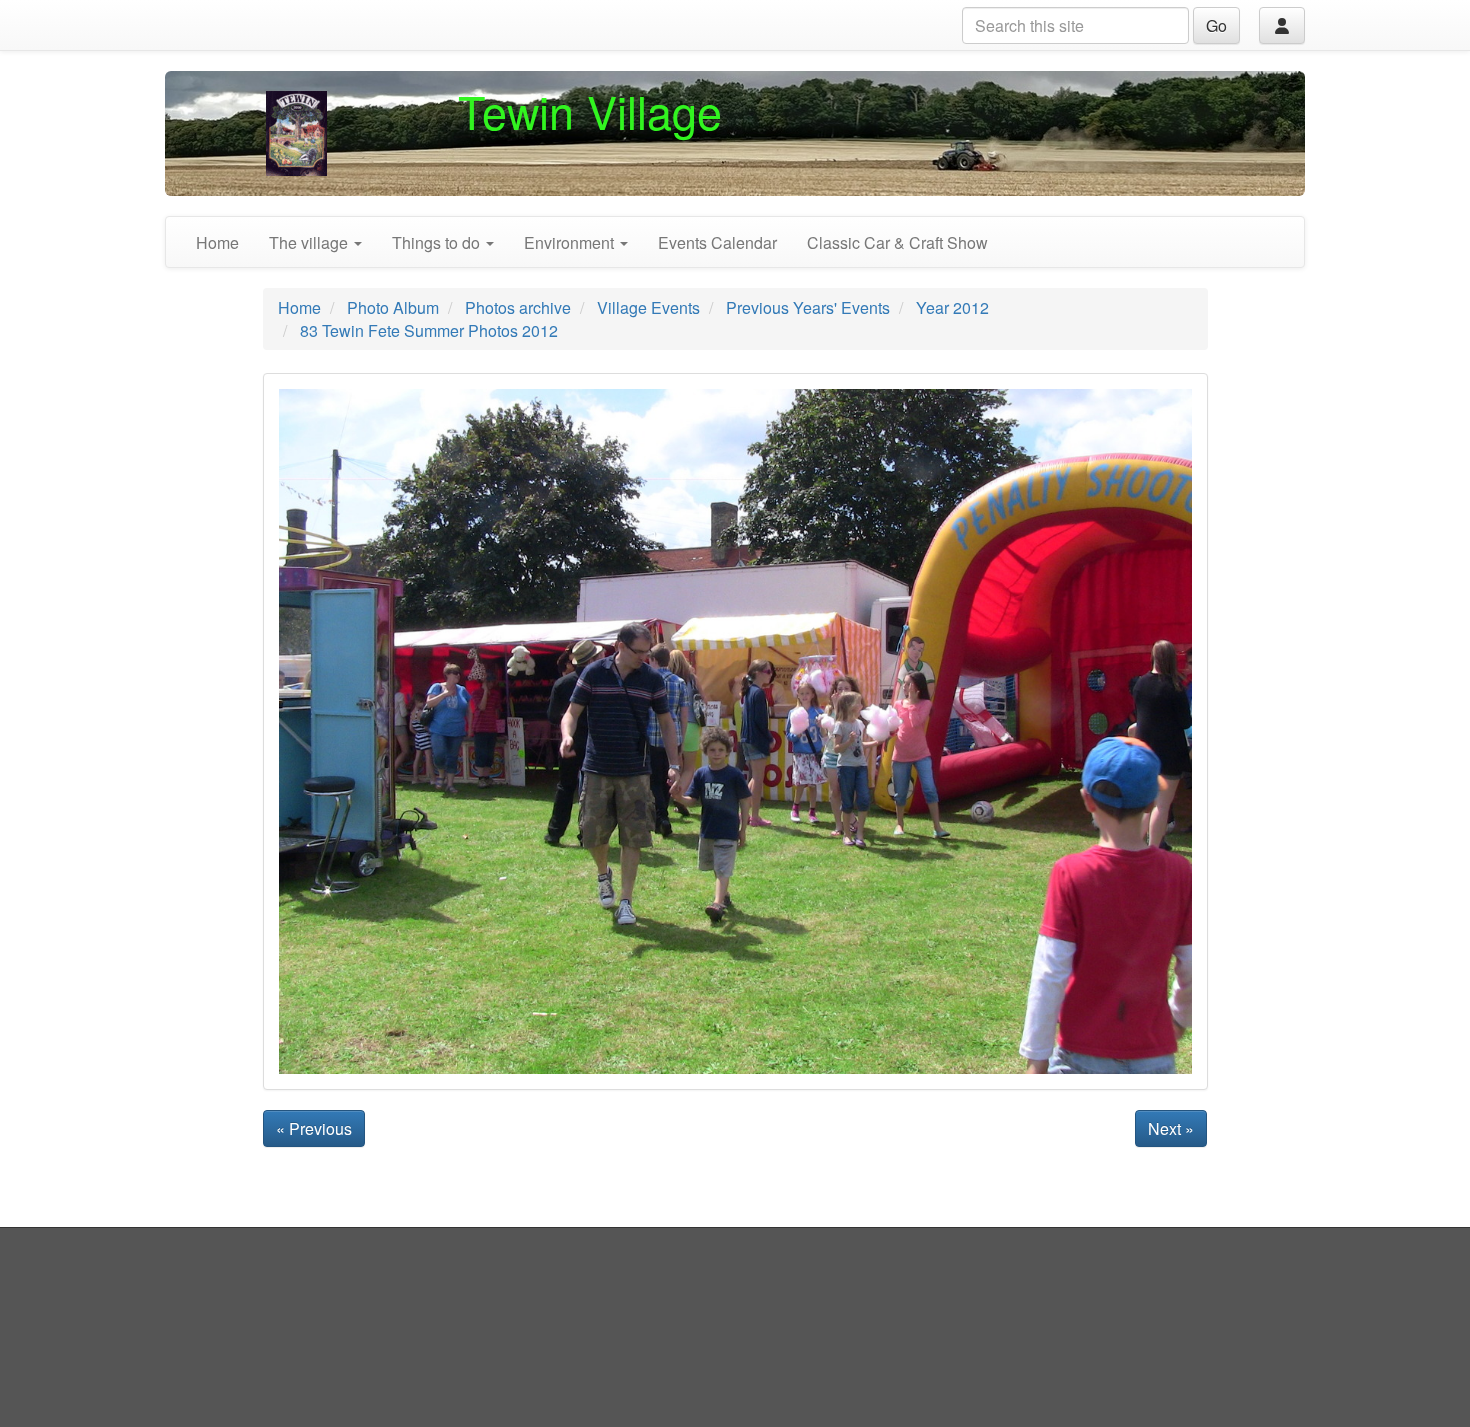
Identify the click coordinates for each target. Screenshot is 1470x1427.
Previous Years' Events (808, 307)
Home (217, 242)
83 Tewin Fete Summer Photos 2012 (429, 330)
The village (310, 242)
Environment (571, 242)
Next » (1171, 1128)
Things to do (438, 242)
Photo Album (393, 307)
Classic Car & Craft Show (897, 242)
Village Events (648, 307)
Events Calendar (717, 242)
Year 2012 (952, 307)
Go (1216, 25)
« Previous (314, 1128)
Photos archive (518, 307)
